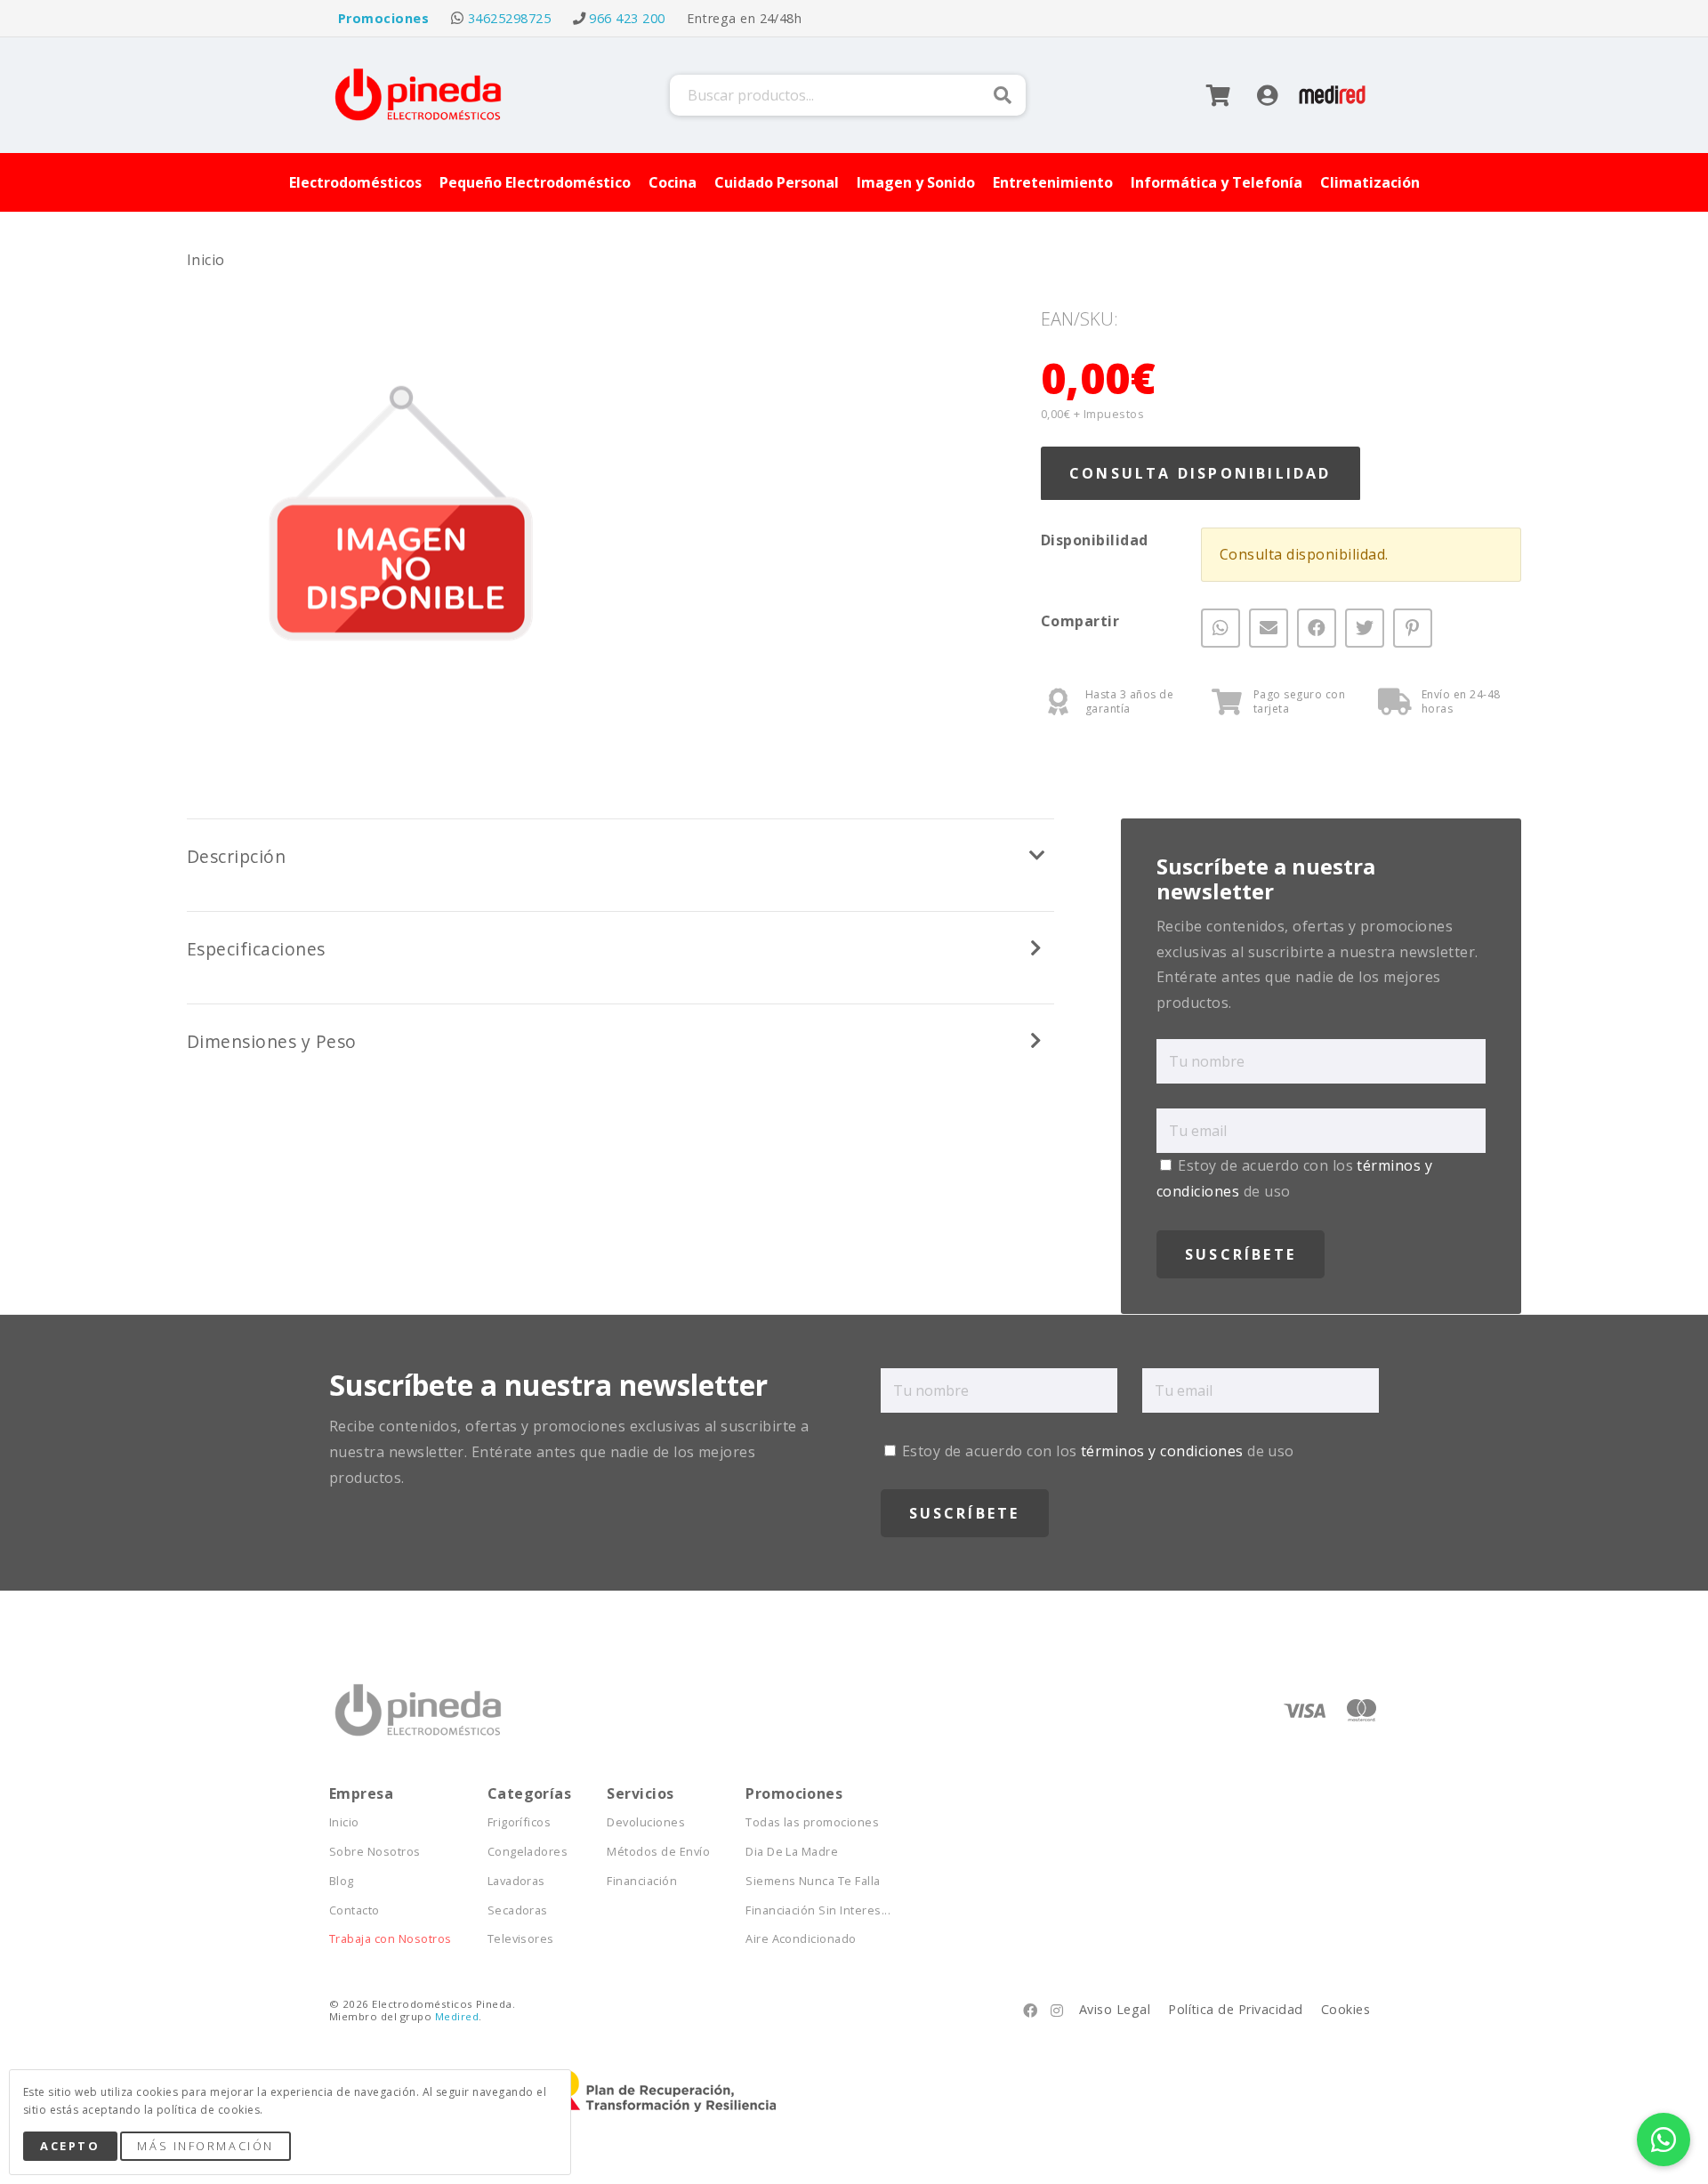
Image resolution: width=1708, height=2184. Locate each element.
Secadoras (518, 1910)
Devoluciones (646, 1822)
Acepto (70, 2146)
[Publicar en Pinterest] (1413, 627)
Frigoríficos (520, 1822)
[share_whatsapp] (1221, 627)
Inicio (206, 260)
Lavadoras (516, 1881)
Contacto (354, 1910)
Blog (342, 1881)
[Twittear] (1365, 627)
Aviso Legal (1115, 2009)
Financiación (642, 1881)
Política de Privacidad (1236, 2009)
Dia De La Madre (792, 1852)
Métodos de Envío (658, 1852)
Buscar (1003, 95)
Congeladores (528, 1852)
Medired (457, 2016)
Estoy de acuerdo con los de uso (1096, 1451)
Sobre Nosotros (375, 1852)
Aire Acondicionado (801, 1939)
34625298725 (509, 18)
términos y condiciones (1162, 1451)
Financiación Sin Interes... (818, 1910)
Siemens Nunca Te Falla (813, 1881)
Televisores (521, 1939)
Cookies (1345, 2009)
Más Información (205, 2146)
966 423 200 (627, 18)
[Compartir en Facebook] (1317, 627)
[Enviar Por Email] (1269, 627)
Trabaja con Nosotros (391, 1939)
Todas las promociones (812, 1822)
